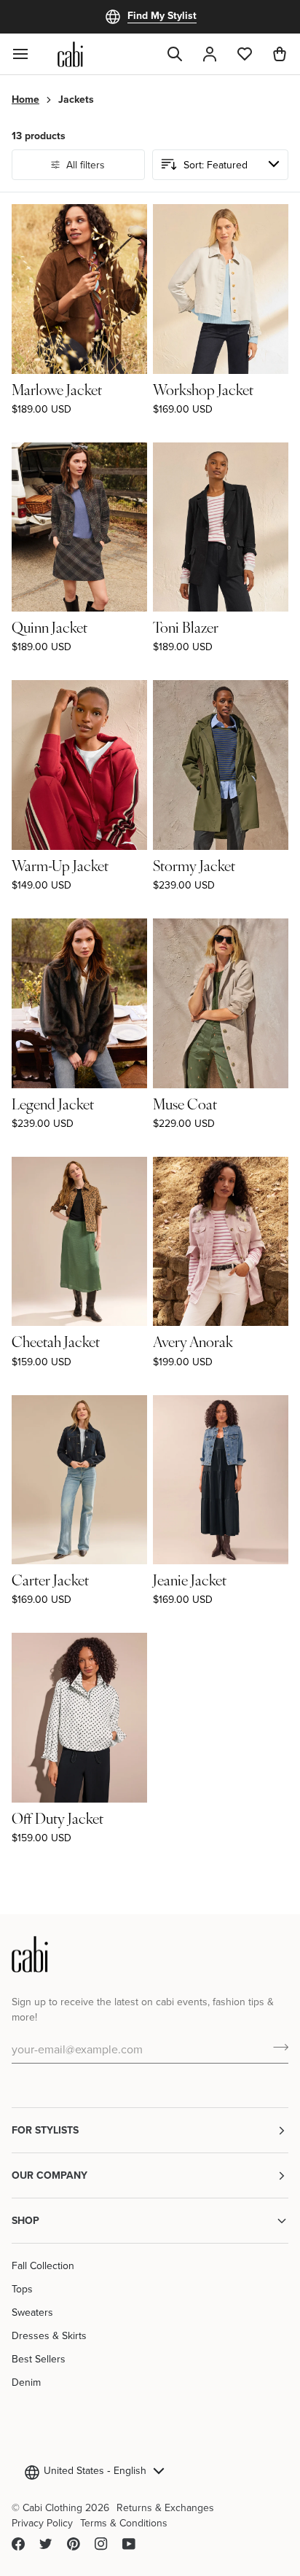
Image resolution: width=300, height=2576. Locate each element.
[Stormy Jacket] (221, 765)
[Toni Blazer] (221, 527)
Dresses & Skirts (49, 2335)
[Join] (276, 2047)
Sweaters (32, 2312)
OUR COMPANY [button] (50, 2175)
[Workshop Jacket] (221, 289)
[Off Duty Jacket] (79, 1718)
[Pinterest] (74, 2544)
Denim (26, 2382)
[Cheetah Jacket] (79, 1242)
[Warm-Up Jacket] (79, 765)
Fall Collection (43, 2265)
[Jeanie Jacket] (221, 1480)
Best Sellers (39, 2359)
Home (25, 99)
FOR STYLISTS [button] (45, 2130)
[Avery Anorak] (221, 1242)
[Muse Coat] (221, 1003)
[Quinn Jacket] (79, 527)
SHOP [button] (25, 2220)
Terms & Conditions (124, 2523)
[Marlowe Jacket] (79, 289)
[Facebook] (18, 2544)
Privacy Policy (42, 2523)
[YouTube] (129, 2544)
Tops (22, 2289)
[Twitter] (46, 2544)
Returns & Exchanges (165, 2507)
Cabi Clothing (52, 2507)
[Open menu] (29, 54)
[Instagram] (101, 2544)
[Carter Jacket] (79, 1480)
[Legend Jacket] (79, 1003)
